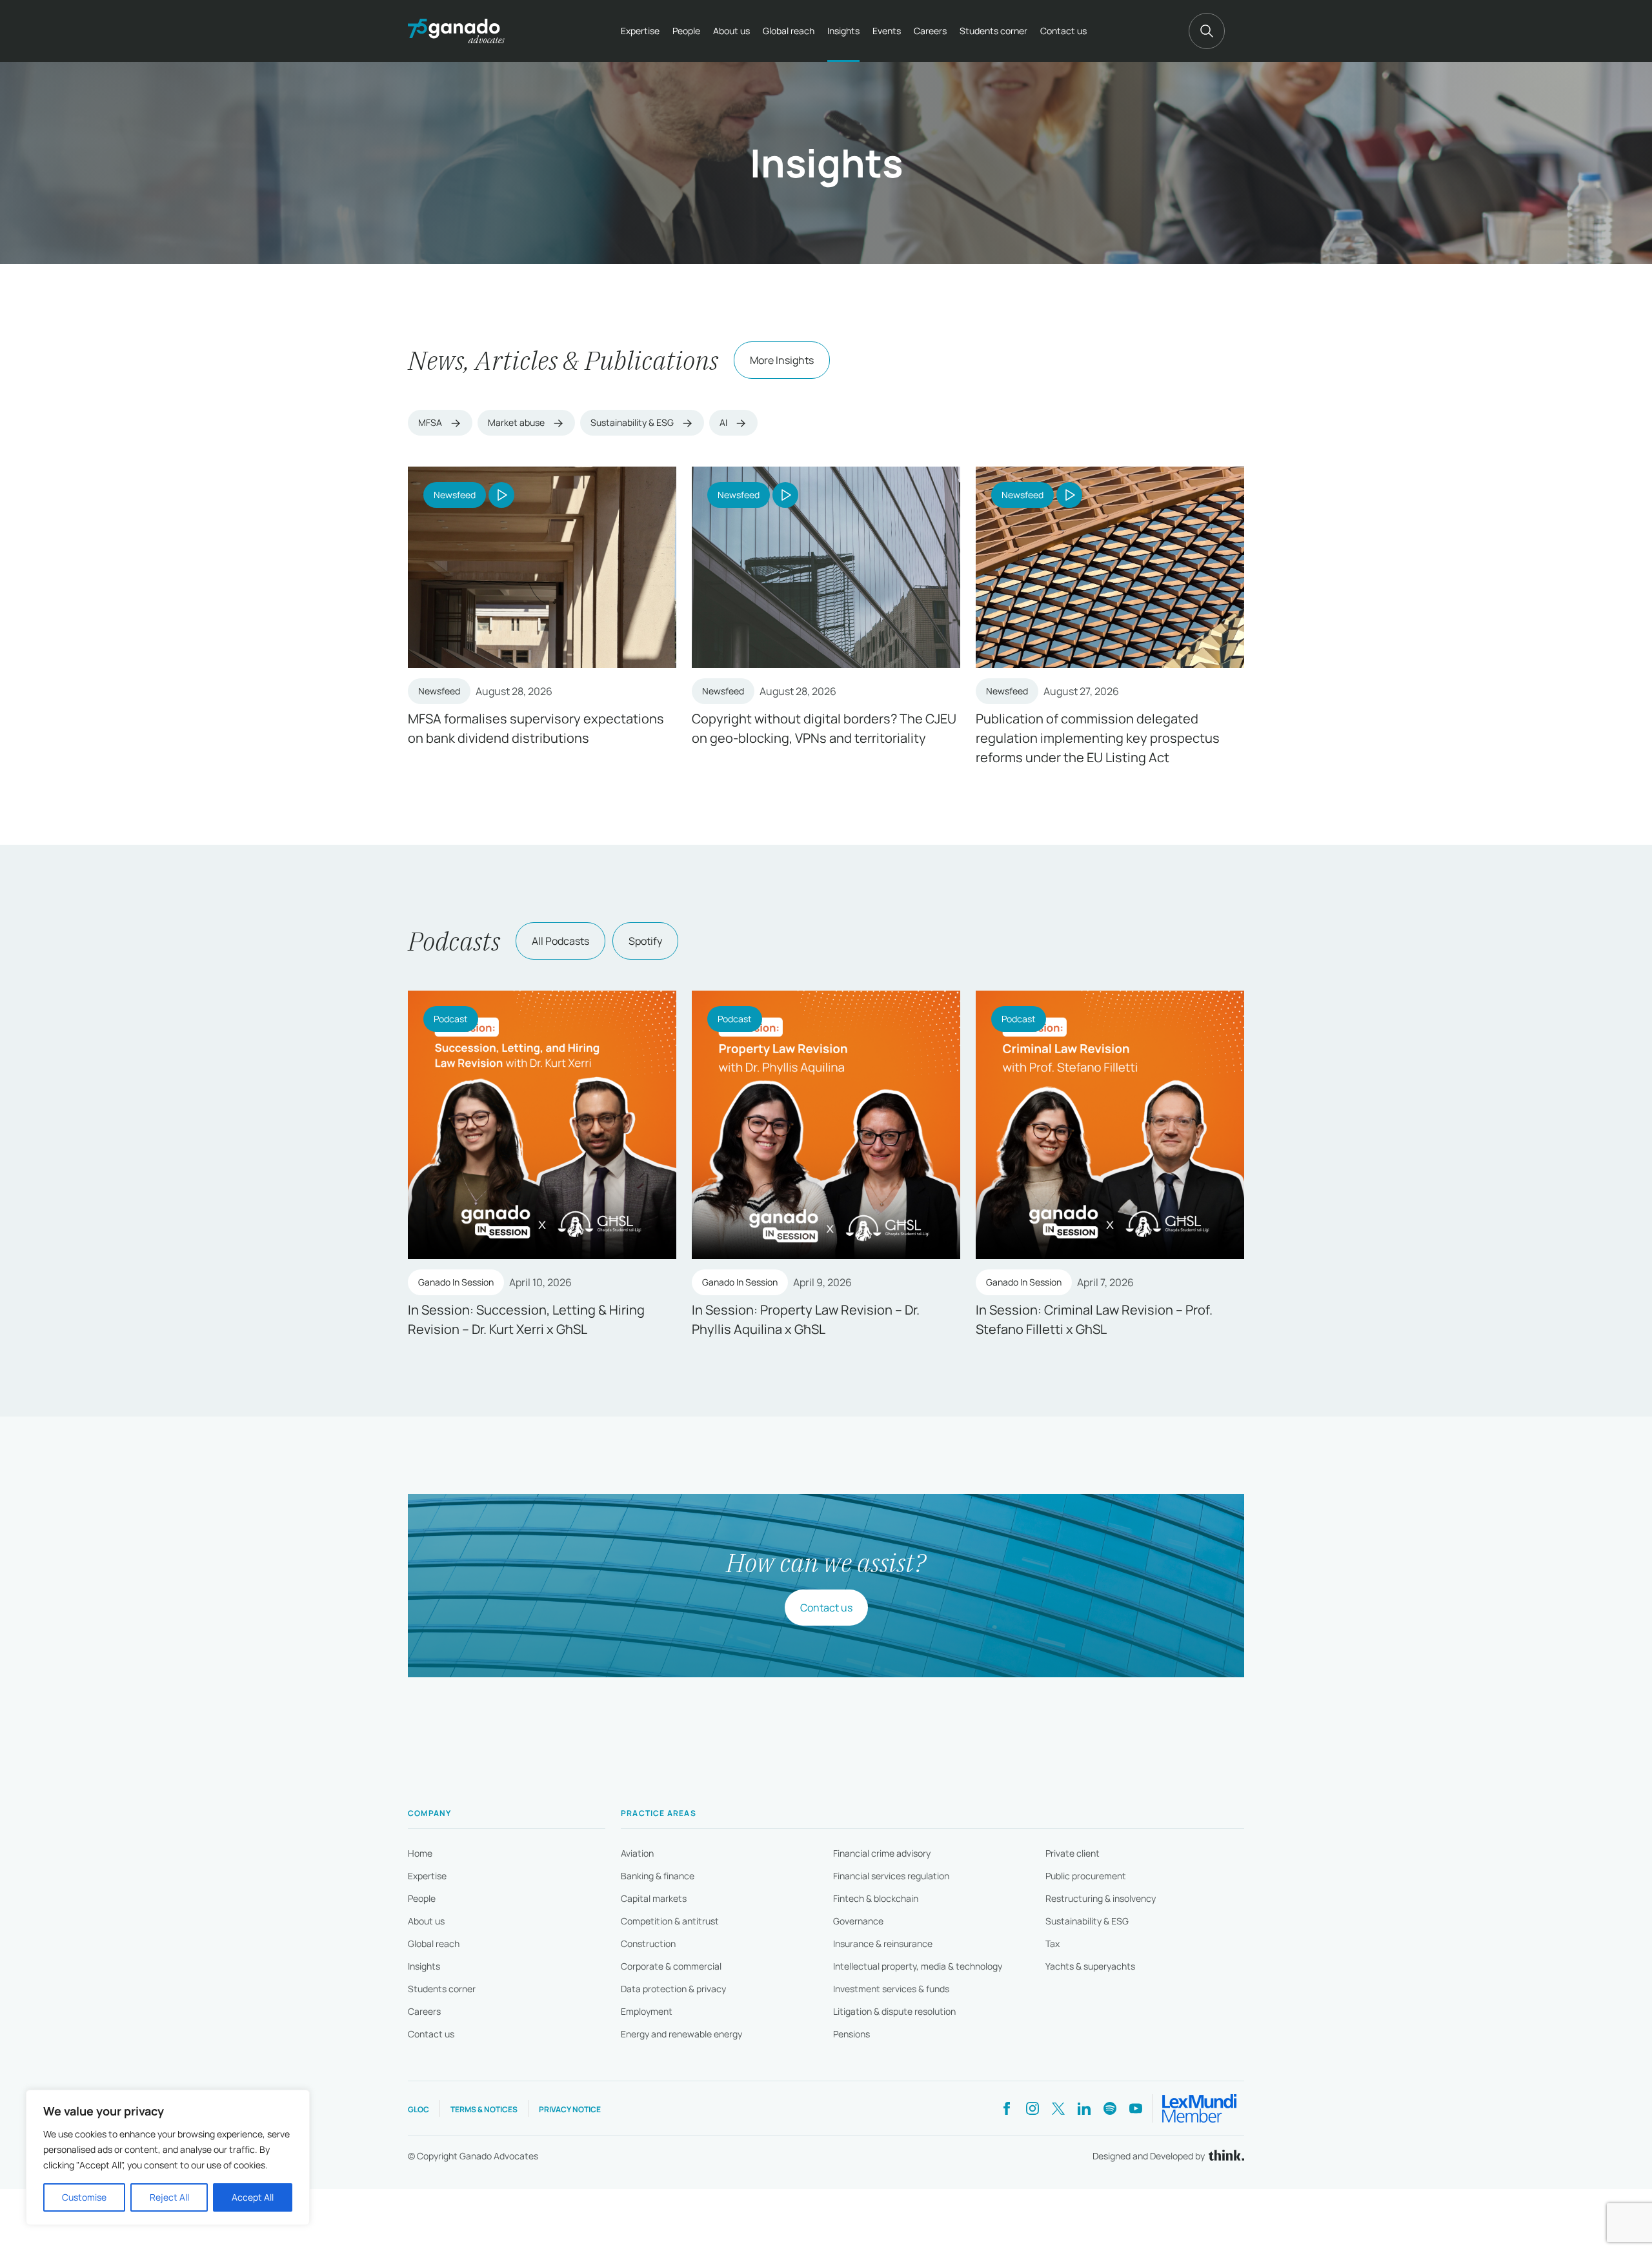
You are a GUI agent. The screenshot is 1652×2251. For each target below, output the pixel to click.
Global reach (789, 31)
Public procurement (1086, 1876)
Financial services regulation (891, 1876)
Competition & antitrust (670, 1921)
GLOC (418, 2109)
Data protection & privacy (673, 1989)
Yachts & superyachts (1090, 1966)
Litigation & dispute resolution (894, 2011)
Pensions (851, 2034)
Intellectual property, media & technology (918, 1966)
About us (731, 31)
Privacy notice (570, 2109)
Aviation (637, 1853)
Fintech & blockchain (876, 1898)
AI (724, 422)
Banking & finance (658, 1876)
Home (420, 1853)
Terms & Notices (484, 2109)
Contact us (1063, 31)
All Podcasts (560, 941)
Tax (1053, 1943)
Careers (930, 31)
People (686, 31)
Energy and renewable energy (681, 2034)
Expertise (640, 31)
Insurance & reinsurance (883, 1943)
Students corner (993, 31)
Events (887, 31)
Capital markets (654, 1898)
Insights (843, 31)
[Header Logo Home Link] (456, 31)
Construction (648, 1943)
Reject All (169, 2197)
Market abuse (517, 422)
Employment (647, 2011)
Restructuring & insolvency (1101, 1898)
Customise (84, 2197)
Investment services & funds (891, 1989)
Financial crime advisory (882, 1853)
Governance (858, 1921)
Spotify (645, 941)
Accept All (253, 2197)
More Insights (782, 360)
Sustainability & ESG (633, 422)
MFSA (431, 422)
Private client (1073, 1853)
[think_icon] (1224, 2156)
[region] (168, 2157)
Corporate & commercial (671, 1966)
